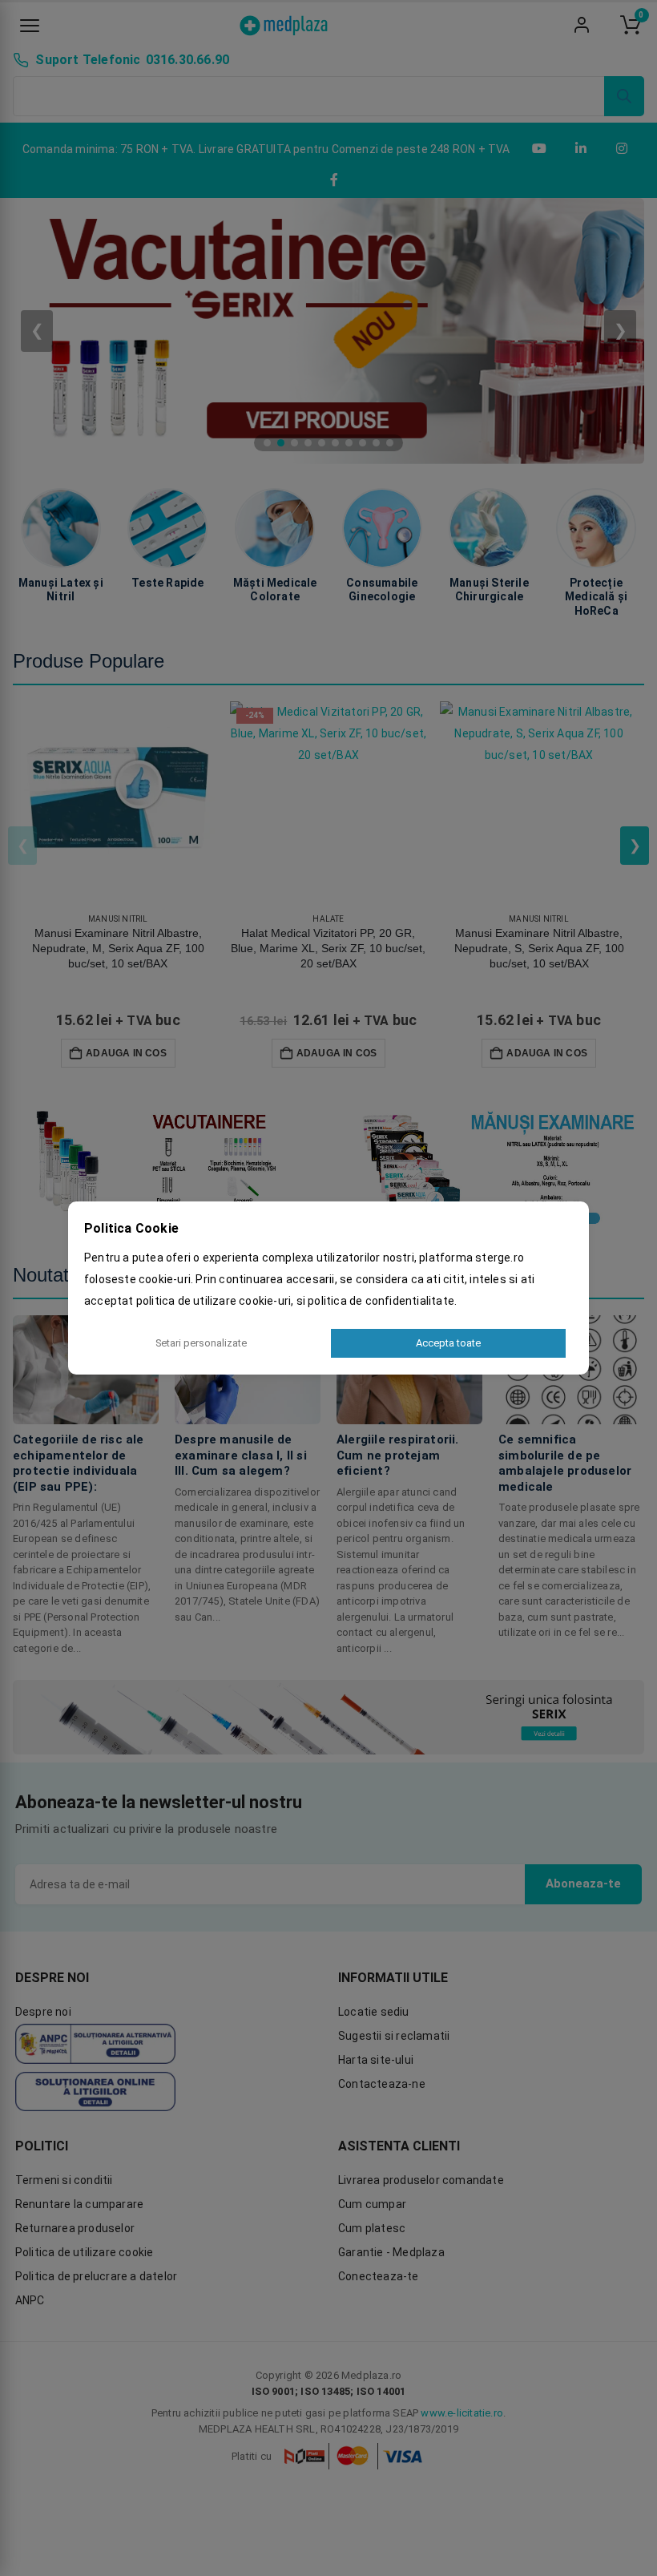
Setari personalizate (201, 1343)
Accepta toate (448, 1343)
